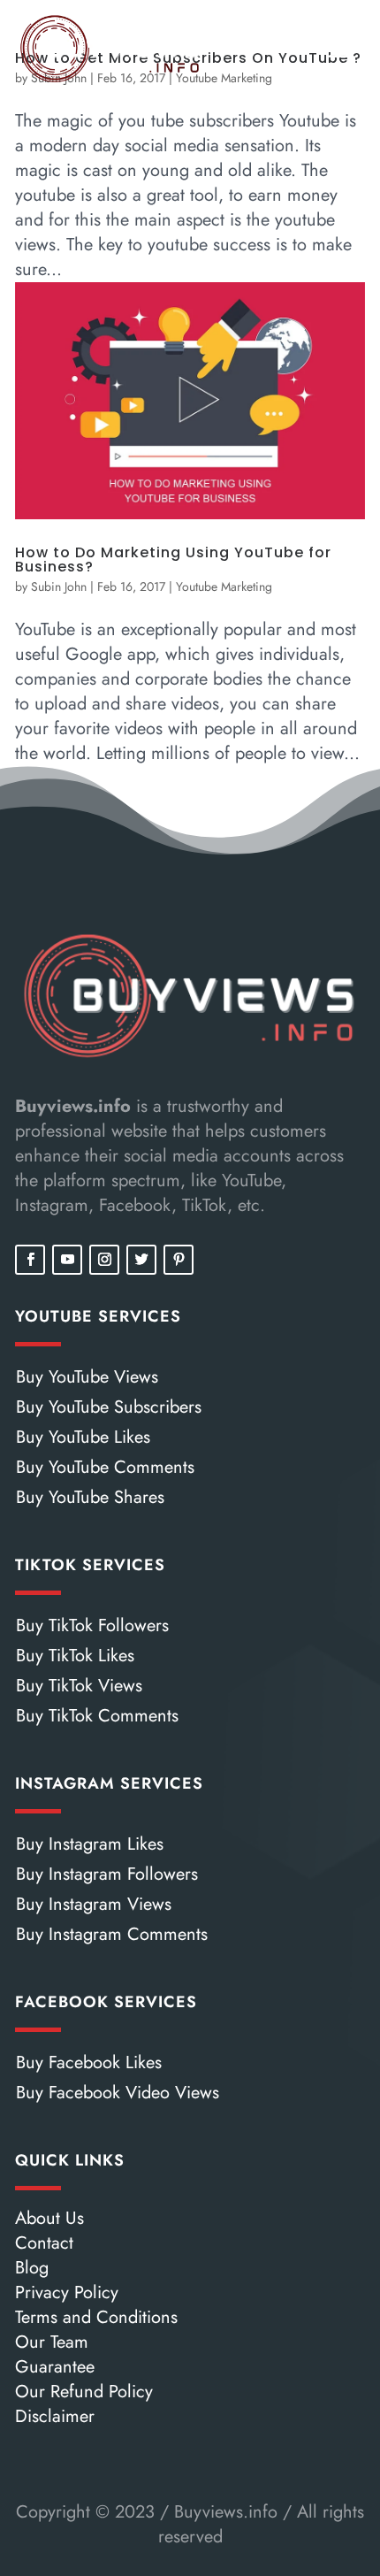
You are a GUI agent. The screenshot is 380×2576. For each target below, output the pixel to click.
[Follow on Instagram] (104, 1260)
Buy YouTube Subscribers (109, 1407)
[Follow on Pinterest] (179, 1260)
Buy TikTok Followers (92, 1625)
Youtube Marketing (224, 586)
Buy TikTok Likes (75, 1656)
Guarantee (55, 2367)
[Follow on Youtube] (67, 1260)
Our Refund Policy (84, 2392)
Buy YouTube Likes (83, 1437)
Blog (32, 2268)
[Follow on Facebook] (30, 1260)
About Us (49, 2218)
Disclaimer (55, 2416)
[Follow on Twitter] (141, 1260)
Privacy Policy (67, 2292)
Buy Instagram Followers (107, 1874)
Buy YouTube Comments (105, 1467)
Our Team (52, 2342)
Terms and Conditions (96, 2317)
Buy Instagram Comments (112, 1934)
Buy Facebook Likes (89, 2062)
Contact (44, 2243)
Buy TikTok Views (79, 1686)
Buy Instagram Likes (90, 1844)
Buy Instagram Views (94, 1904)
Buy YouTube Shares (90, 1497)
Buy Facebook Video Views (118, 2093)
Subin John (59, 586)
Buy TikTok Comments (97, 1716)
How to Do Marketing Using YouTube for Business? (173, 560)
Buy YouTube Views (87, 1377)
